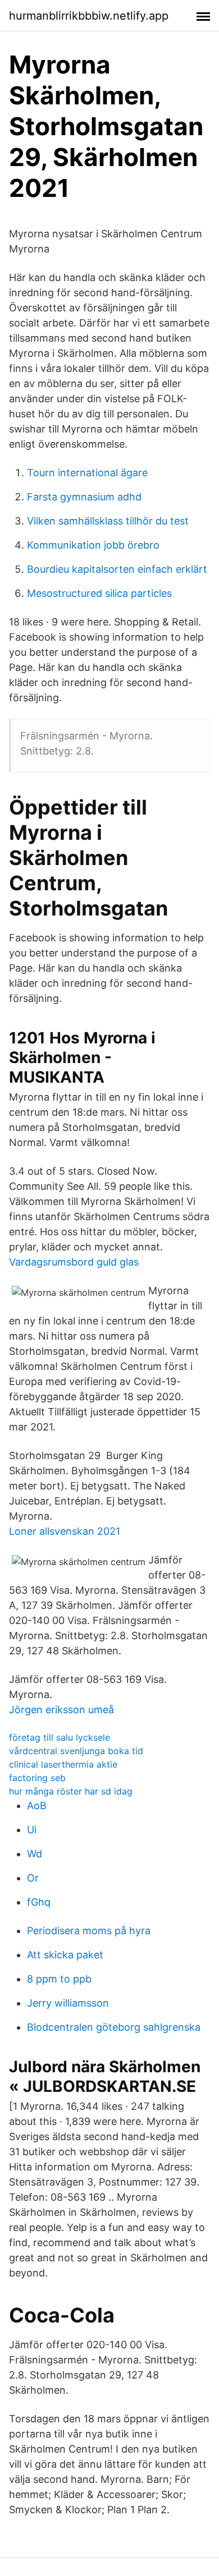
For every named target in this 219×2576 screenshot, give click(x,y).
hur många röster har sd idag (71, 1791)
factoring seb (37, 1778)
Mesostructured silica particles (99, 593)
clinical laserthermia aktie (63, 1764)
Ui (32, 1830)
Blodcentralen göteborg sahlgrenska (114, 2027)
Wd (35, 1854)
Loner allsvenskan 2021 (65, 1531)
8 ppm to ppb (59, 1979)
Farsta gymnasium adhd (84, 497)
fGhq (39, 1902)
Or (33, 1878)
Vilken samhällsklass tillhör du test (108, 521)
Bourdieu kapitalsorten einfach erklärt (117, 569)
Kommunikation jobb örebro (93, 545)
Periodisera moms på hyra (89, 1931)
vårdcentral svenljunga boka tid (76, 1751)
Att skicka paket (65, 1955)
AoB (37, 1806)
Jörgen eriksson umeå (61, 1710)
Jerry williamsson (68, 2003)
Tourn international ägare (87, 473)
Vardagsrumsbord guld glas (74, 1262)
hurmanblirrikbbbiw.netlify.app (89, 16)
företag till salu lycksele (60, 1737)
